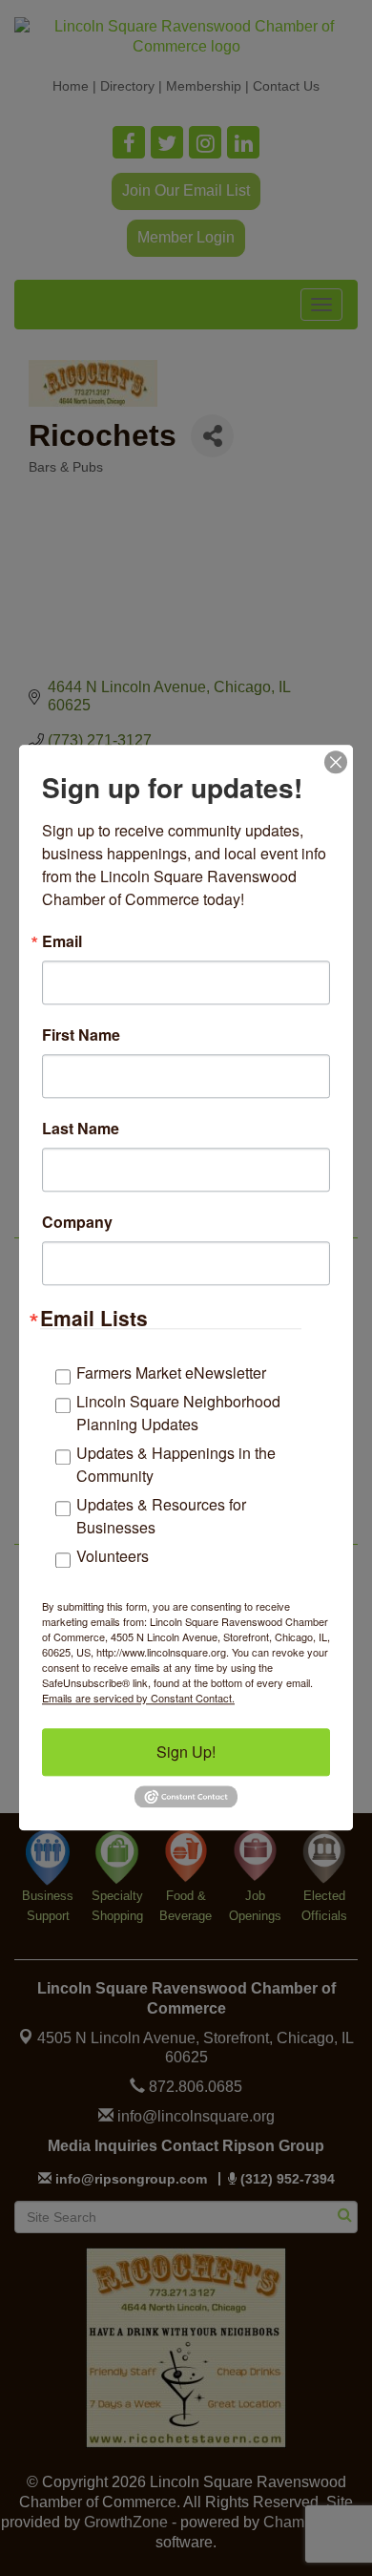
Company (77, 1222)
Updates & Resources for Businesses (161, 1516)
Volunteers (113, 1556)
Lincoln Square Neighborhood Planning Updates (178, 1413)
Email (62, 941)
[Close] (336, 762)
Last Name (81, 1129)
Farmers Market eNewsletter (171, 1372)
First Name (81, 1035)
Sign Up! (186, 1752)
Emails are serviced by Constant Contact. (138, 1698)
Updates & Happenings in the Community (176, 1464)
